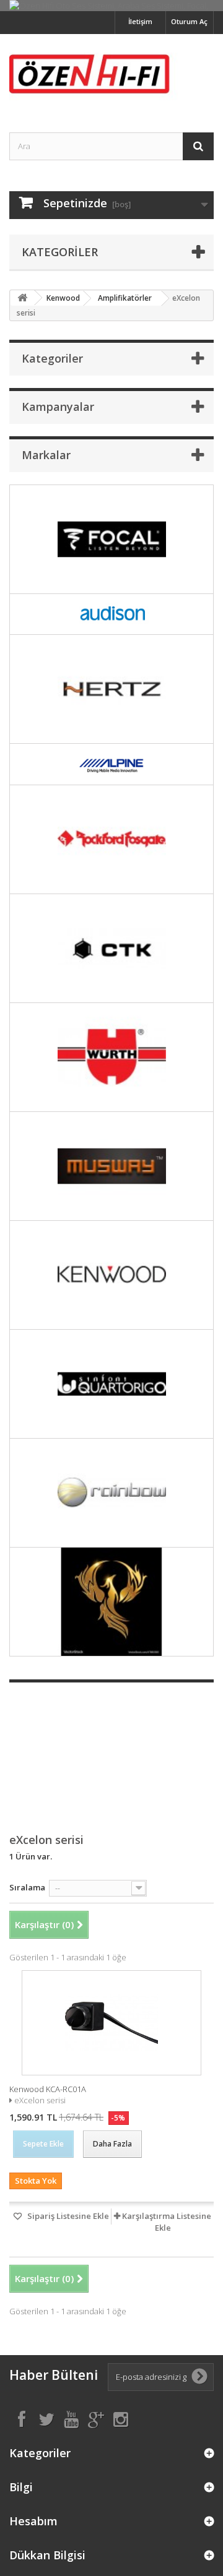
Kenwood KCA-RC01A (48, 2089)
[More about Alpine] (111, 764)
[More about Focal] (111, 539)
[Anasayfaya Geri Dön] (22, 298)
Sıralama (27, 1887)
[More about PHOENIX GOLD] (111, 1602)
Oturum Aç (189, 21)
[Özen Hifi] (111, 72)
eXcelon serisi (40, 2100)
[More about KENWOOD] (111, 1275)
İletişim (140, 21)
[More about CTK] (111, 948)
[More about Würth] (111, 1057)
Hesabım (33, 2521)
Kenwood (63, 298)
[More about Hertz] (111, 689)
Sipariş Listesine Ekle (67, 2216)
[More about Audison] (111, 614)
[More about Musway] (111, 1166)
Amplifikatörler (125, 298)
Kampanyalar (58, 407)
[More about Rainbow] (111, 1493)
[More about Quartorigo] (111, 1384)
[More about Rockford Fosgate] (111, 839)
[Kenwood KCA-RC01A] (111, 2023)
